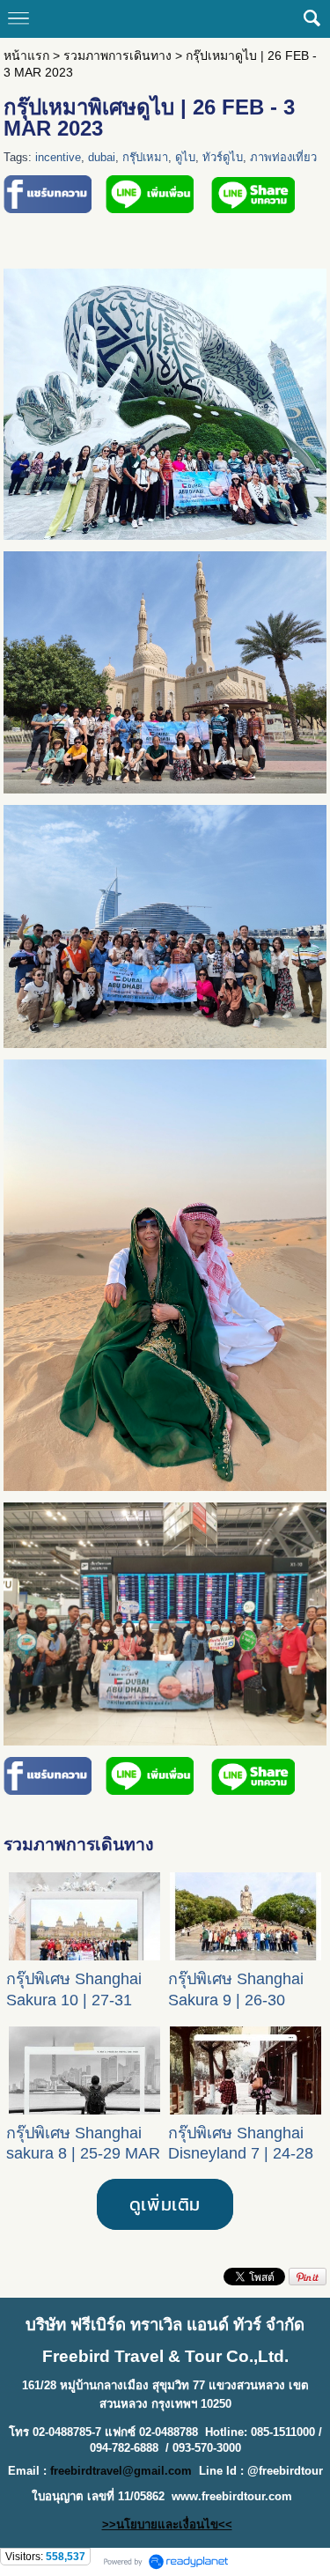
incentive (58, 157)
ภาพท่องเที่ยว (283, 157)
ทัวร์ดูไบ (223, 157)
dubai (102, 157)
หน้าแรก (26, 55)
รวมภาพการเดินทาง (117, 55)
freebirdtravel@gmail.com (121, 2471)
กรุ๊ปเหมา (145, 157)
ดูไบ (185, 157)
